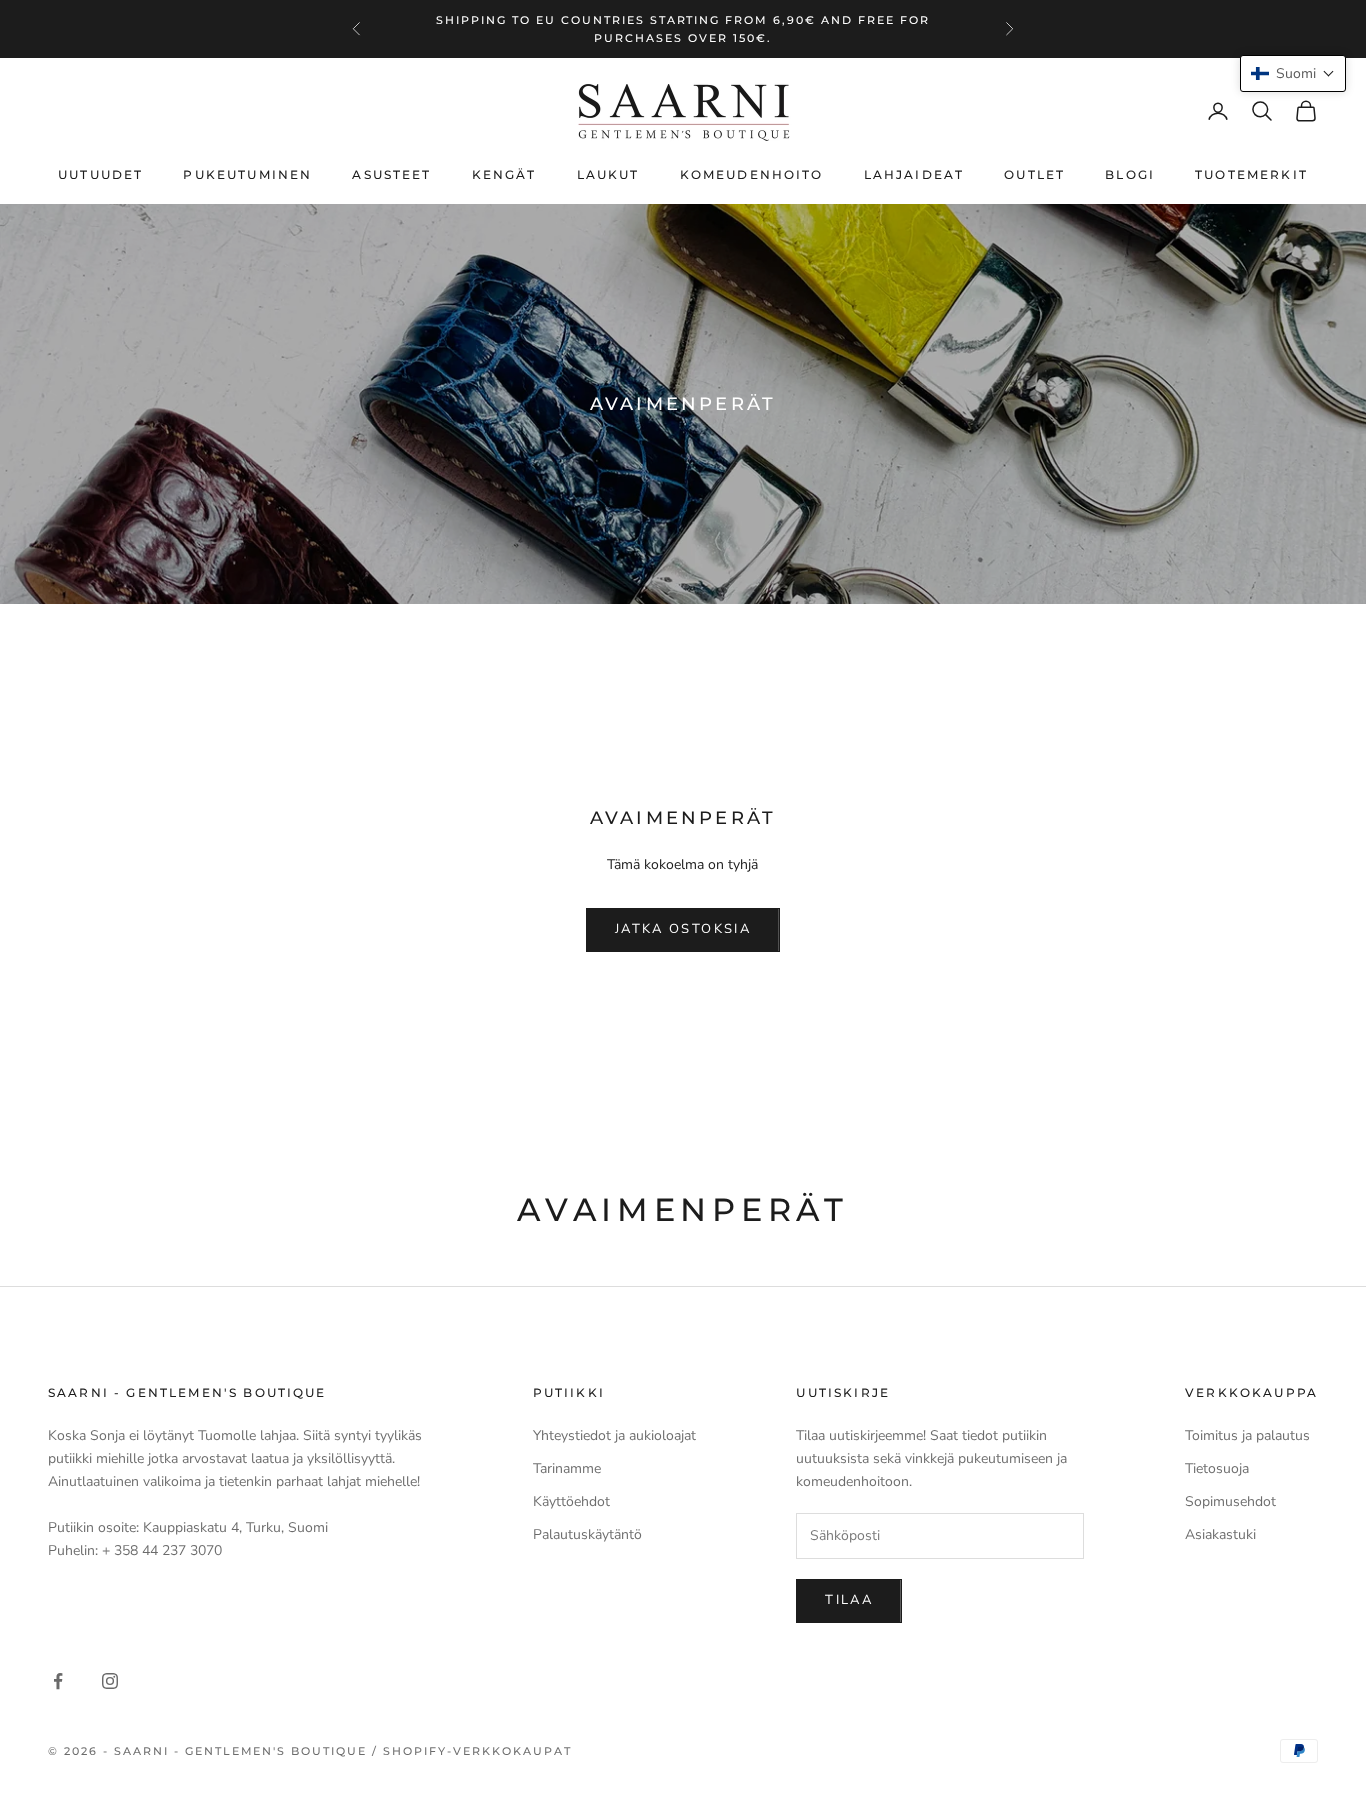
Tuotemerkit (1251, 174)
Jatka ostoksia (683, 929)
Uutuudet (100, 174)
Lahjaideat (914, 174)
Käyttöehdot (571, 1501)
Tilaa (849, 1600)
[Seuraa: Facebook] (58, 1681)
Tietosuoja (1217, 1468)
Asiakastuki (1220, 1534)
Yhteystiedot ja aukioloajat (614, 1435)
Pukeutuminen (247, 174)
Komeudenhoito (752, 174)
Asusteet (391, 174)
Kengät (504, 174)
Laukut (608, 174)
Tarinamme (567, 1468)
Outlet (1034, 174)
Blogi (1130, 174)
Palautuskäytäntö (587, 1534)
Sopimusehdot (1230, 1501)
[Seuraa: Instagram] (110, 1681)
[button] (1293, 73)
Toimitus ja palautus (1247, 1435)
